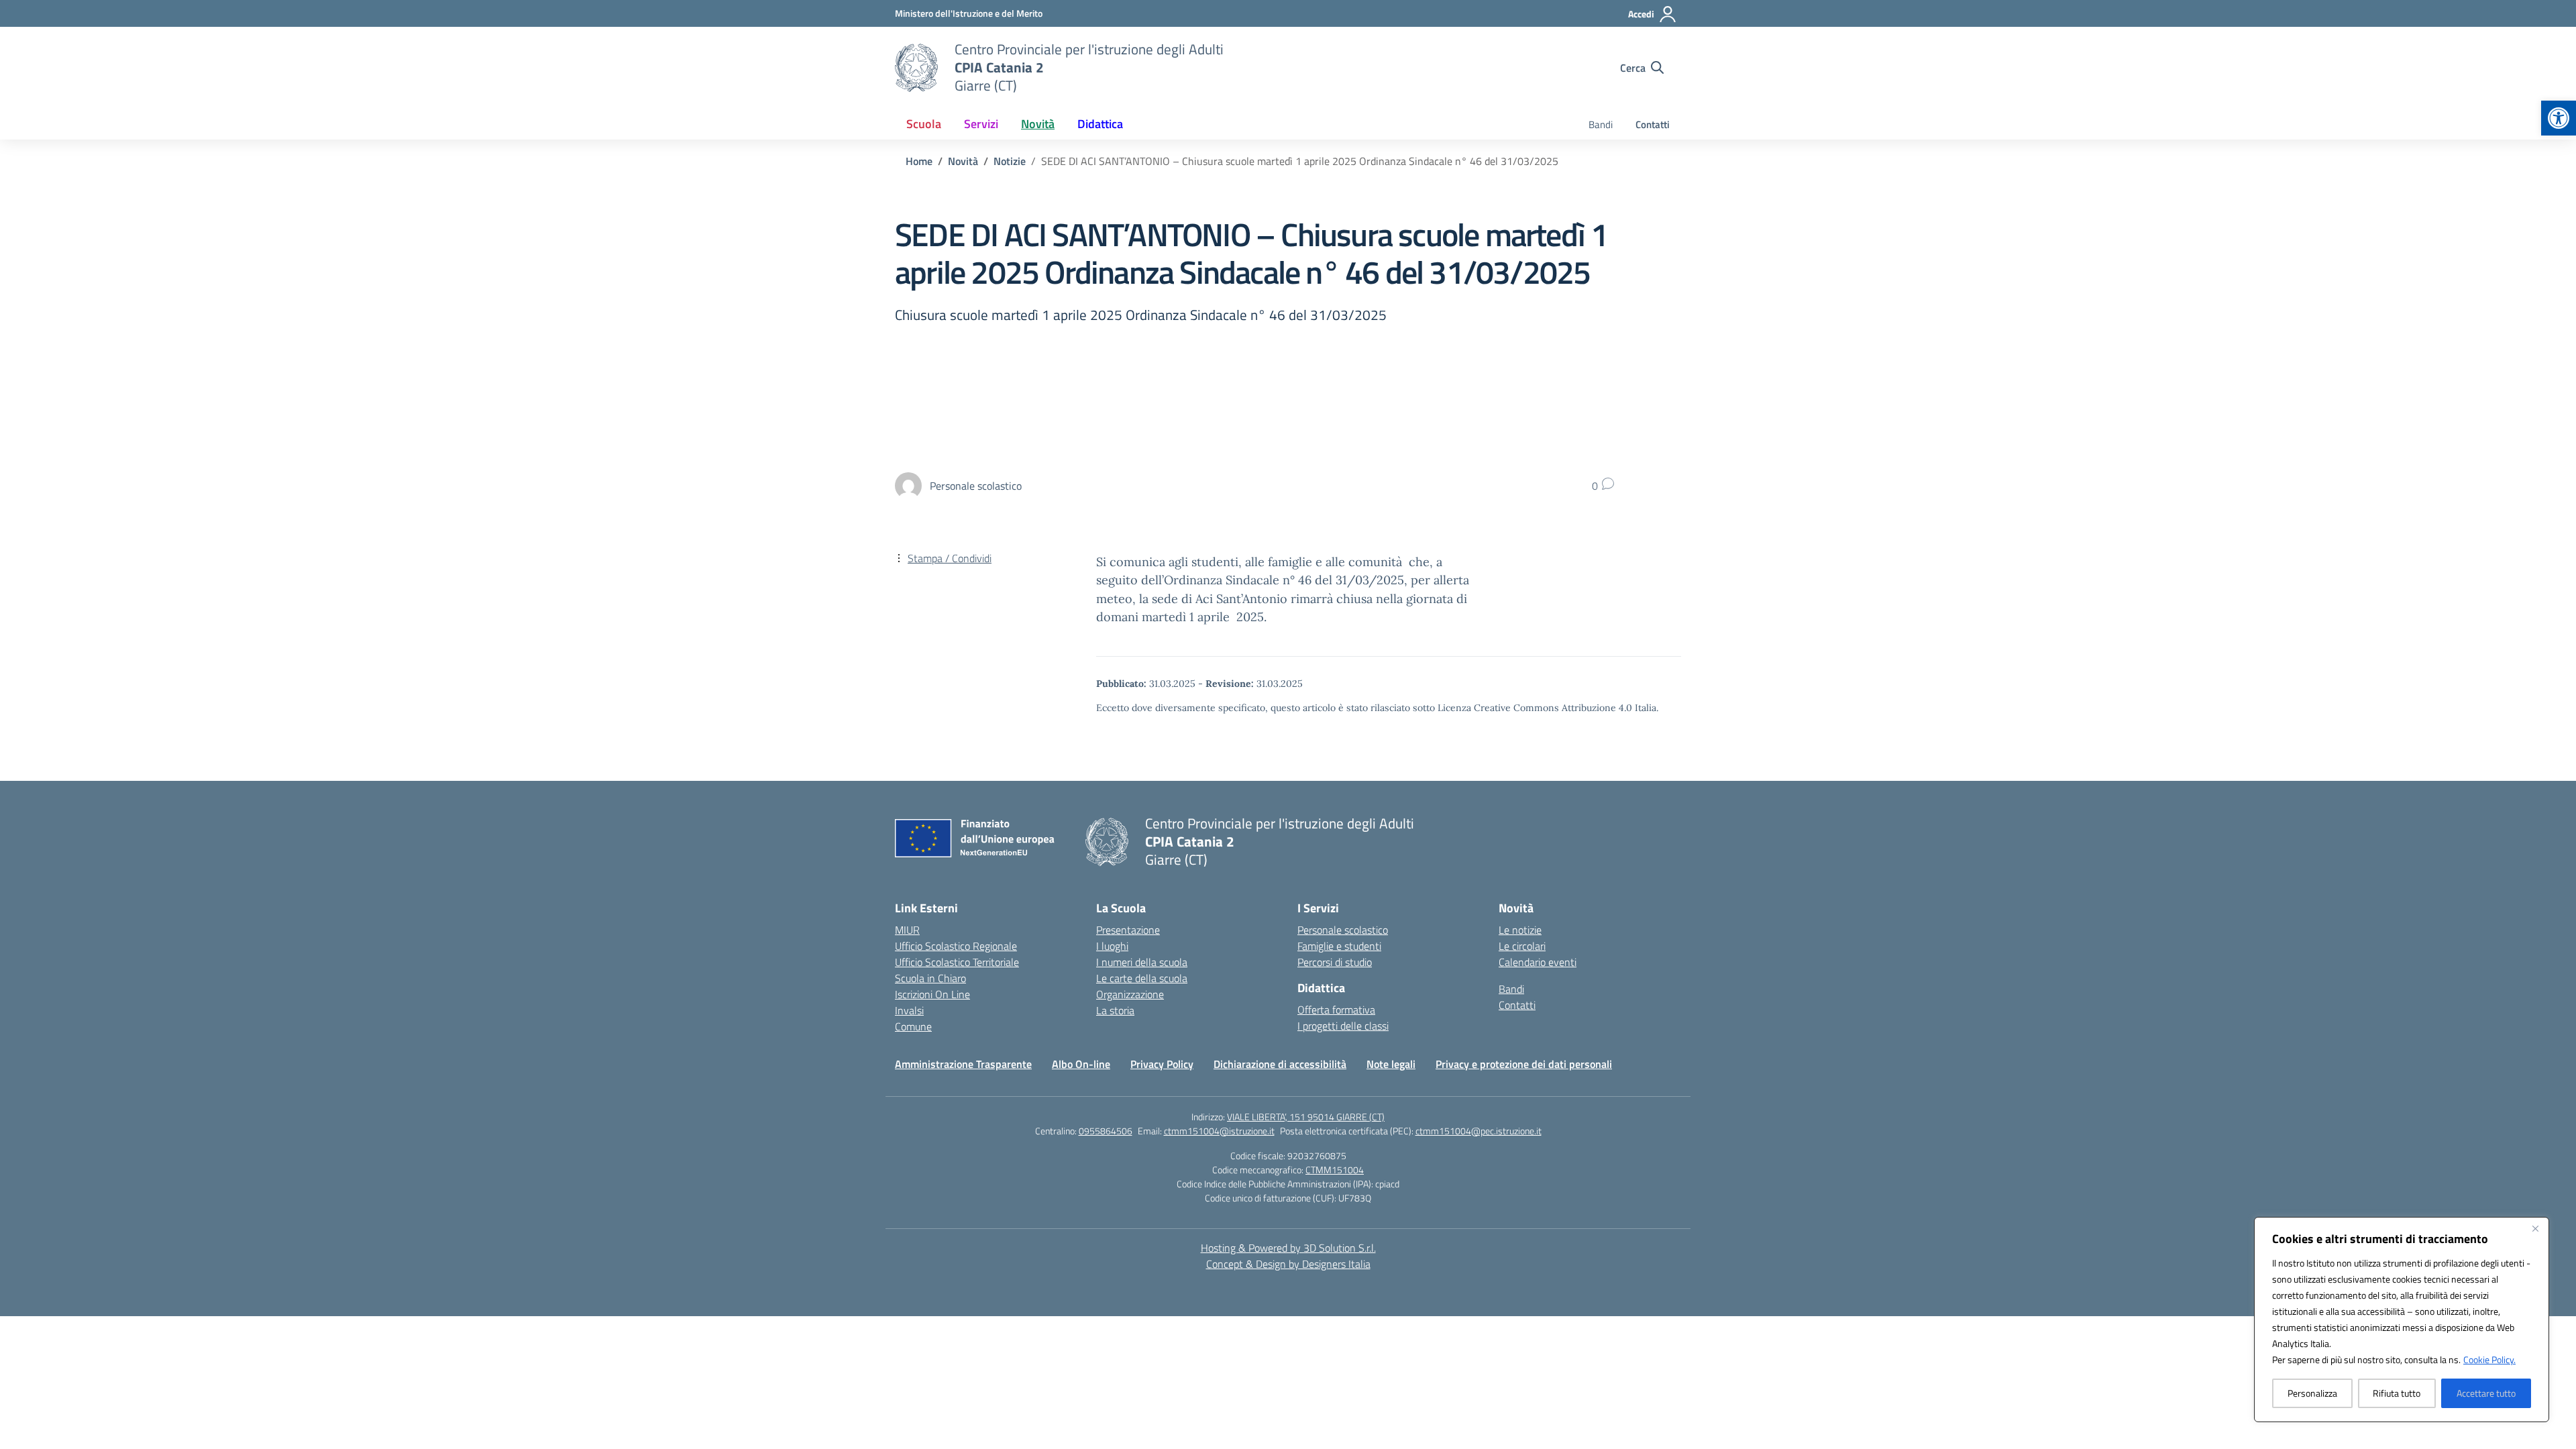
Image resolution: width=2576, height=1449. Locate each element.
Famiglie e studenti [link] (1339, 946)
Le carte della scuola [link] (1142, 978)
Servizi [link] (981, 124)
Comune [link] (913, 1026)
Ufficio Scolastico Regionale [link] (956, 946)
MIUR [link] (907, 930)
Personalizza (2312, 1393)
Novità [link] (1038, 124)
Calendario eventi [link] (1538, 962)
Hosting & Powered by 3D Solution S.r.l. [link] (1288, 1248)
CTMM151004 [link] (1335, 1170)
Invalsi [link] (909, 1010)
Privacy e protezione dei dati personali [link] (1524, 1064)
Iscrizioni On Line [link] (932, 994)
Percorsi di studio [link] (1335, 962)
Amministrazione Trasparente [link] (963, 1064)
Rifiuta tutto (2397, 1393)
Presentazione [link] (1128, 930)
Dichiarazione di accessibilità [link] (1280, 1064)
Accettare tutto (2486, 1393)
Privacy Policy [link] (1162, 1064)
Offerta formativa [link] (1336, 1010)
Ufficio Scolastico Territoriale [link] (957, 962)
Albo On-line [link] (1081, 1064)
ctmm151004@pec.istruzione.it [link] (1479, 1131)
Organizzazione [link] (1130, 994)
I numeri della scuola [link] (1142, 962)
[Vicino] (2535, 1228)
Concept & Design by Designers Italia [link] (1288, 1264)
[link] (2559, 118)
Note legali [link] (1391, 1064)
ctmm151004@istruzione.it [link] (1219, 1131)
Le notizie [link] (1520, 930)
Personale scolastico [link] (1343, 930)
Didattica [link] (1100, 124)
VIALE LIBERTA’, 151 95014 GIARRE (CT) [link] (1306, 1117)
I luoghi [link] (1112, 946)
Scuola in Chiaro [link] (930, 978)
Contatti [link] (1653, 124)
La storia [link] (1115, 1010)
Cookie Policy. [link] (2489, 1359)
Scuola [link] (924, 124)
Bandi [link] (1601, 124)
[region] (2402, 1320)
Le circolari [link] (1522, 946)
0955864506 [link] (1106, 1131)
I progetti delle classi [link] (1343, 1026)
